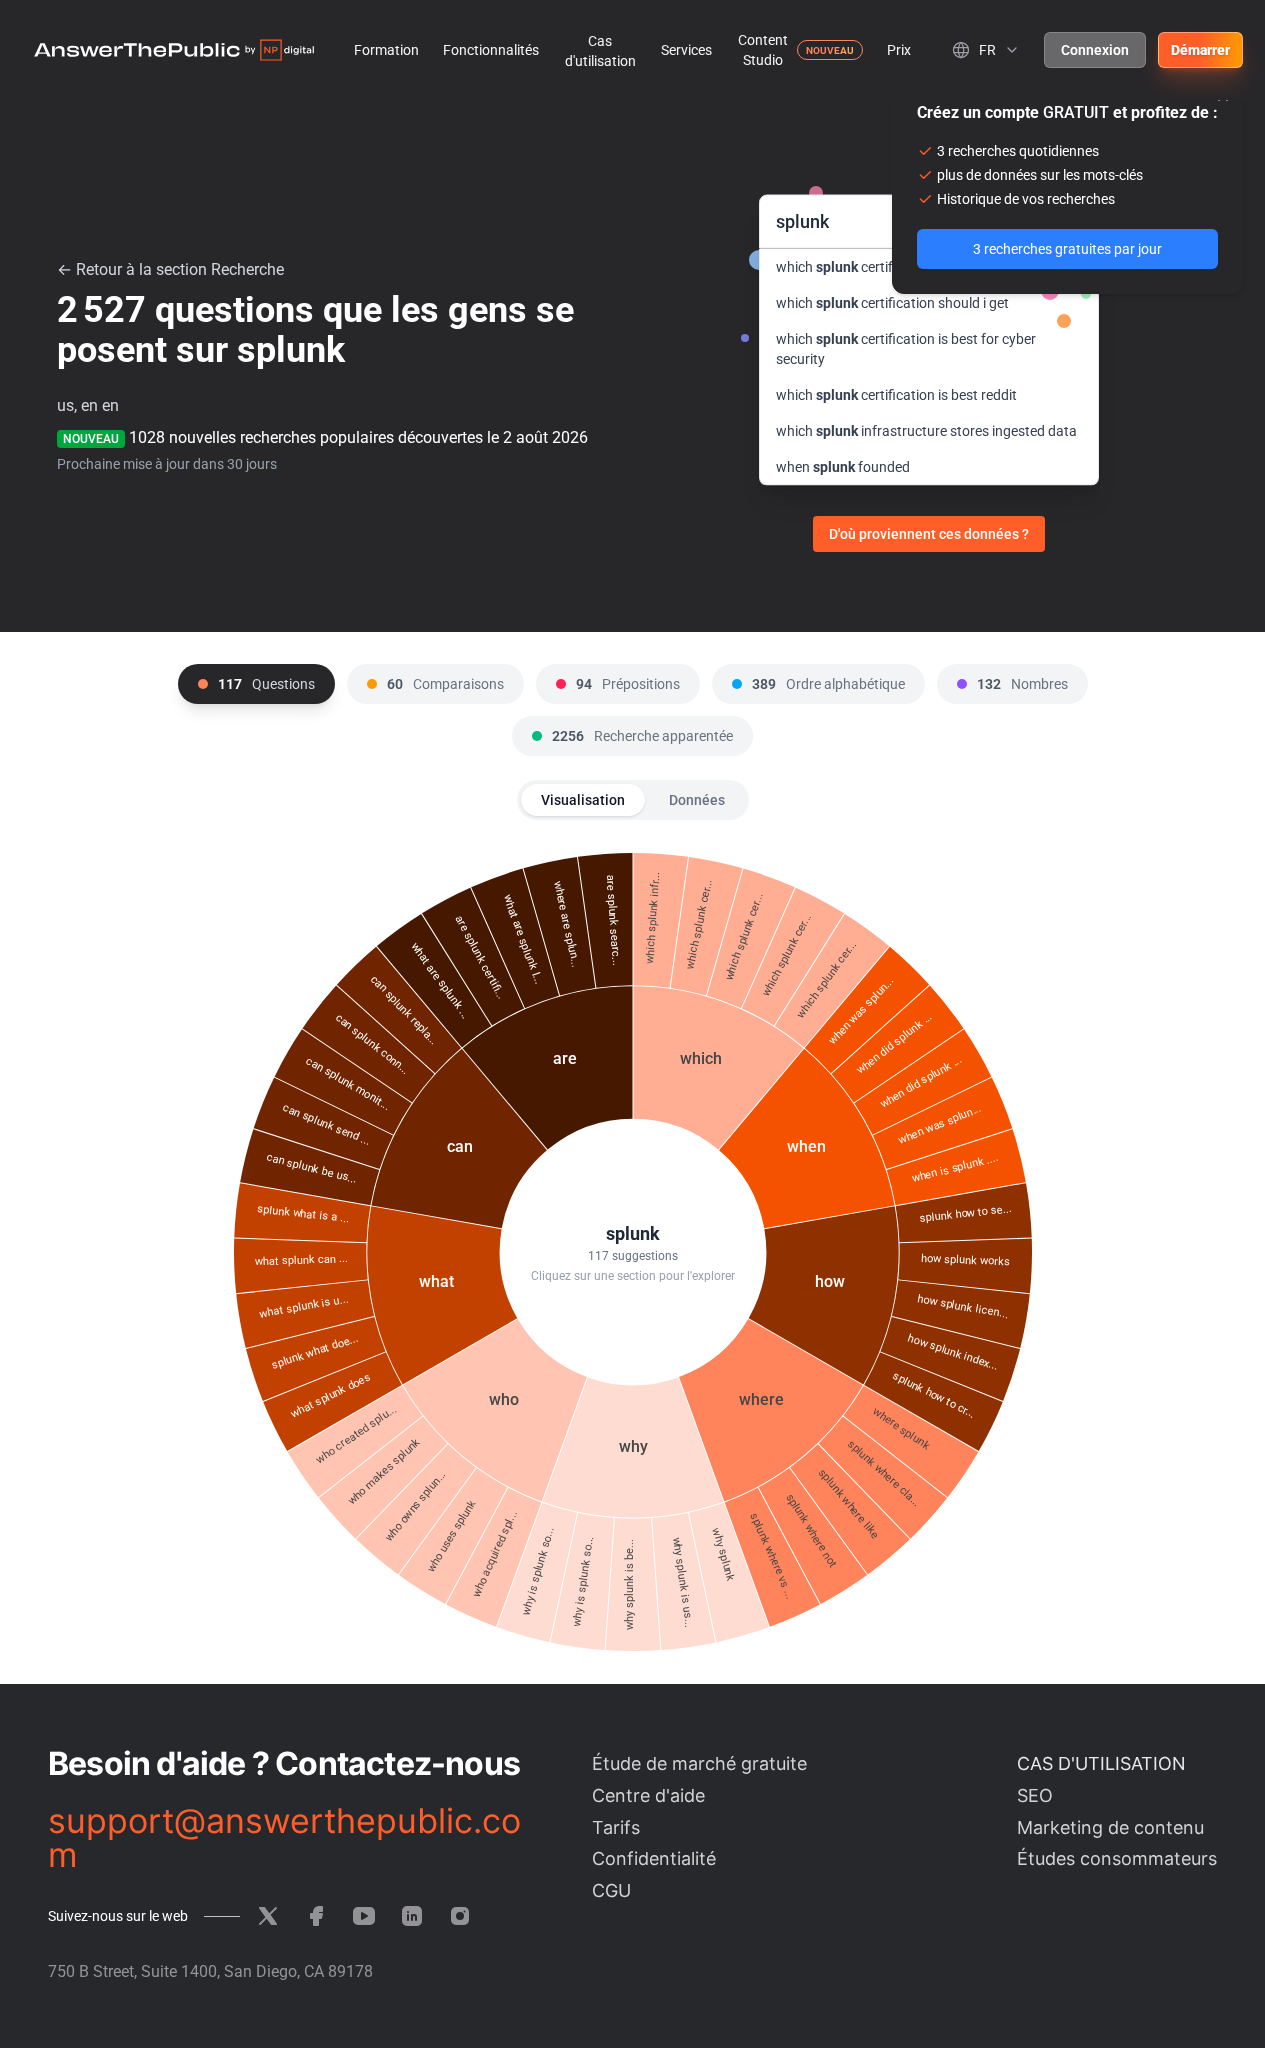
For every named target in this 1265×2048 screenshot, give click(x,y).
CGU (611, 1890)
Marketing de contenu (1110, 1827)
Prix (899, 50)
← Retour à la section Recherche (170, 269)
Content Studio (763, 50)
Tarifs (616, 1827)
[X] (268, 1916)
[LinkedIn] (412, 1916)
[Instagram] (460, 1916)
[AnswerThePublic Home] (174, 50)
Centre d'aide (648, 1795)
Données (697, 800)
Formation (386, 50)
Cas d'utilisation (600, 51)
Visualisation (583, 800)
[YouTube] (364, 1916)
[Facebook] (316, 1916)
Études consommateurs (1117, 1858)
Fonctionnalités (491, 50)
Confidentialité (654, 1858)
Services (686, 50)
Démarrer (1200, 50)
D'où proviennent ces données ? (929, 534)
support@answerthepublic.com (284, 1838)
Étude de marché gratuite (699, 1763)
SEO (1035, 1795)
